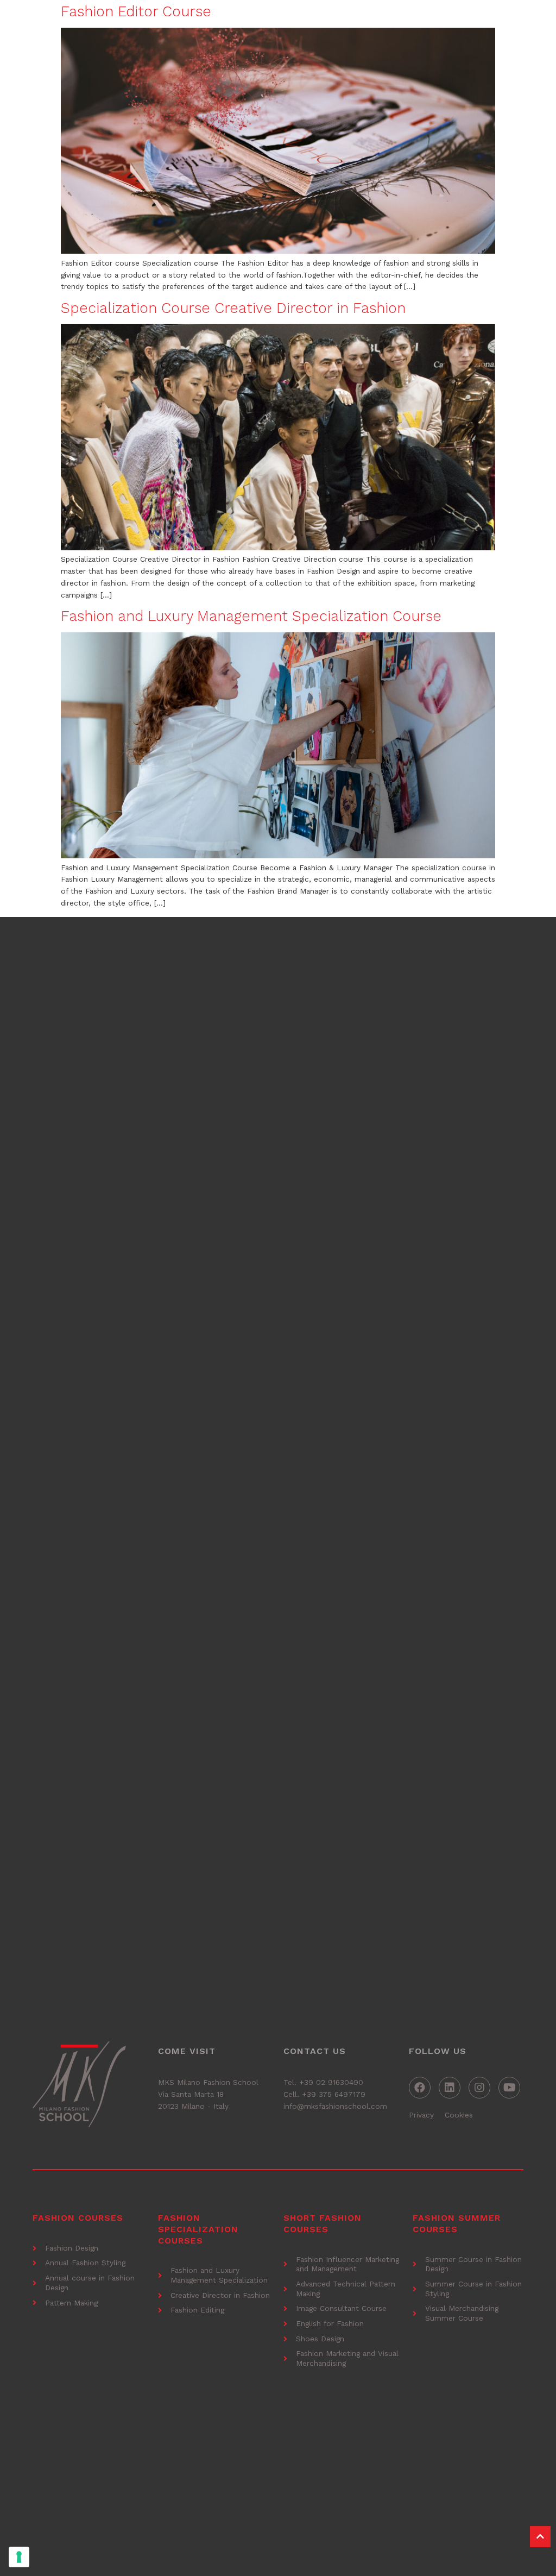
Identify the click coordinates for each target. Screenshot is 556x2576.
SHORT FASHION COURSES (323, 2223)
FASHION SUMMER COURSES (457, 2223)
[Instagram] (479, 2088)
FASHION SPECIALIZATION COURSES (198, 2229)
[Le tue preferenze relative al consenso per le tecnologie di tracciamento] (19, 2557)
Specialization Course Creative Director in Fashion (233, 308)
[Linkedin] (450, 2088)
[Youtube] (509, 2088)
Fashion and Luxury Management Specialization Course (251, 616)
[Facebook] (420, 2088)
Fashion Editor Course (136, 11)
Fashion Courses (78, 2218)
